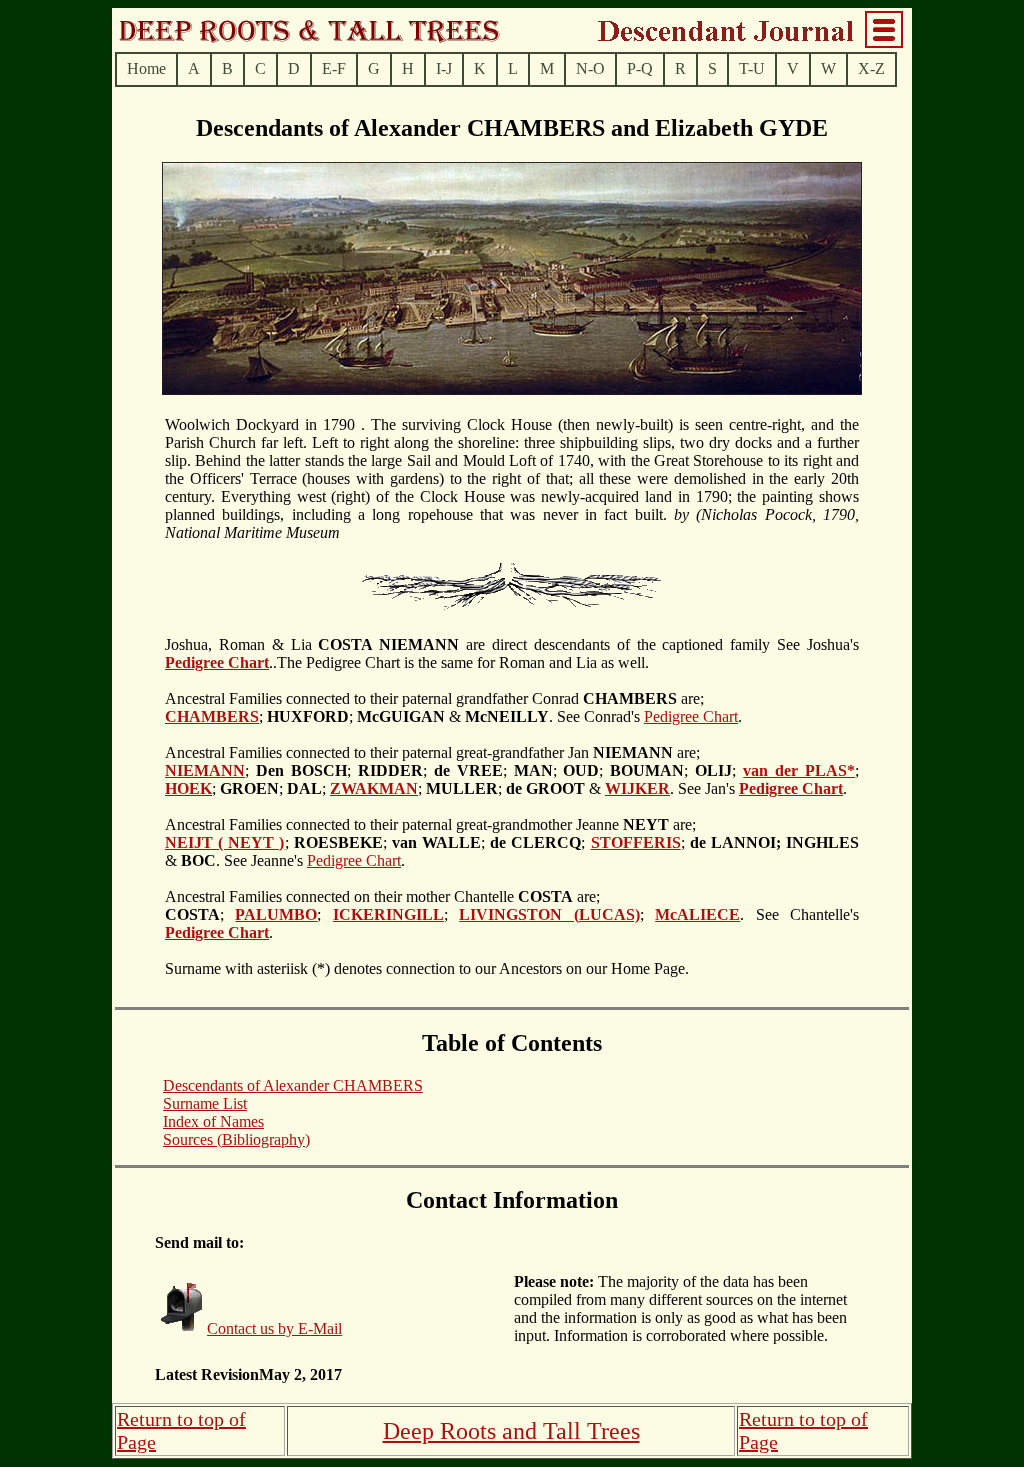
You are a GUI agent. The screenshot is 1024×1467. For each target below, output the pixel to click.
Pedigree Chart (691, 716)
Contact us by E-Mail (274, 1328)
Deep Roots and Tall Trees (511, 1431)
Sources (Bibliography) (236, 1139)
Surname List (205, 1103)
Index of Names (213, 1121)
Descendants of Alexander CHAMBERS (293, 1085)
